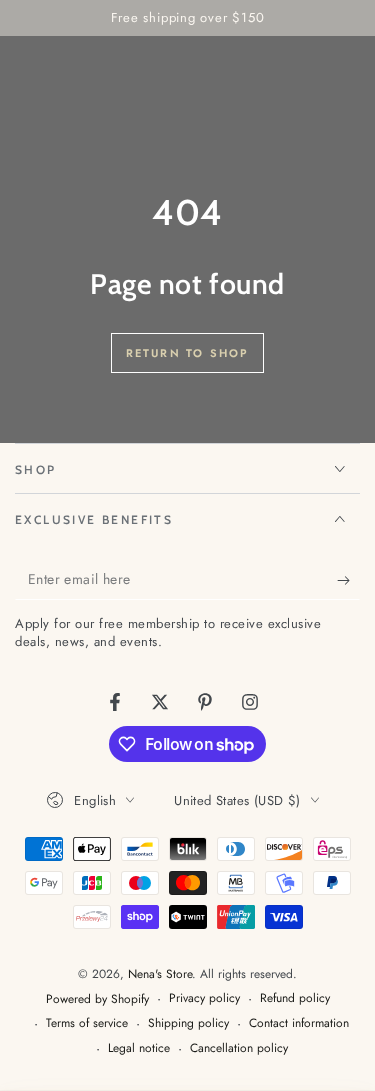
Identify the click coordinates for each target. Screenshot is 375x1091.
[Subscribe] (348, 580)
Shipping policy (188, 1023)
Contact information (299, 1023)
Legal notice (139, 1048)
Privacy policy (204, 998)
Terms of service (87, 1023)
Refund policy (295, 998)
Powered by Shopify (97, 999)
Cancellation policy (239, 1048)
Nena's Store (160, 974)
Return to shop (188, 353)
